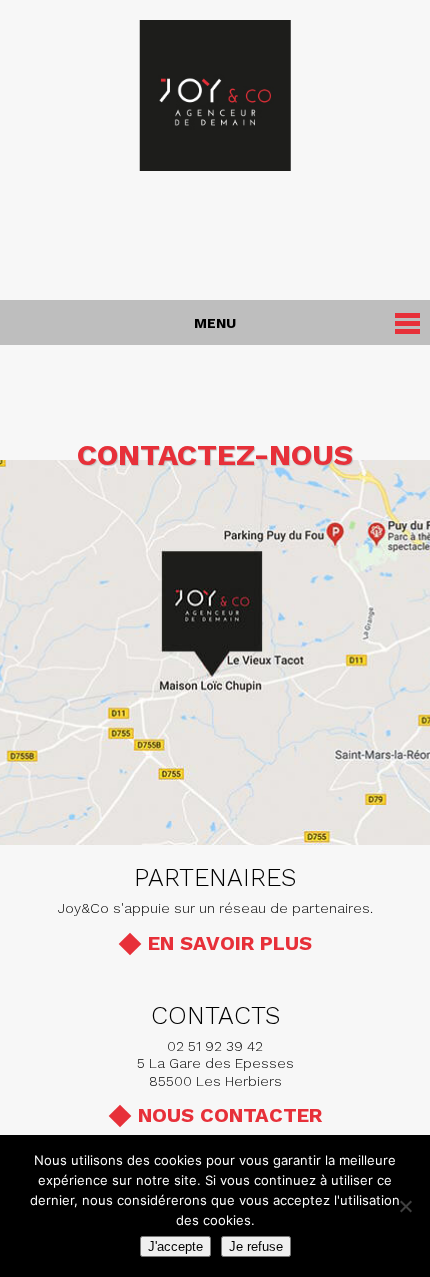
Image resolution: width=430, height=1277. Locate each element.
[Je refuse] (405, 1206)
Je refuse (256, 1246)
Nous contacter (230, 1115)
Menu (215, 323)
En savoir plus (230, 943)
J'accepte (175, 1246)
